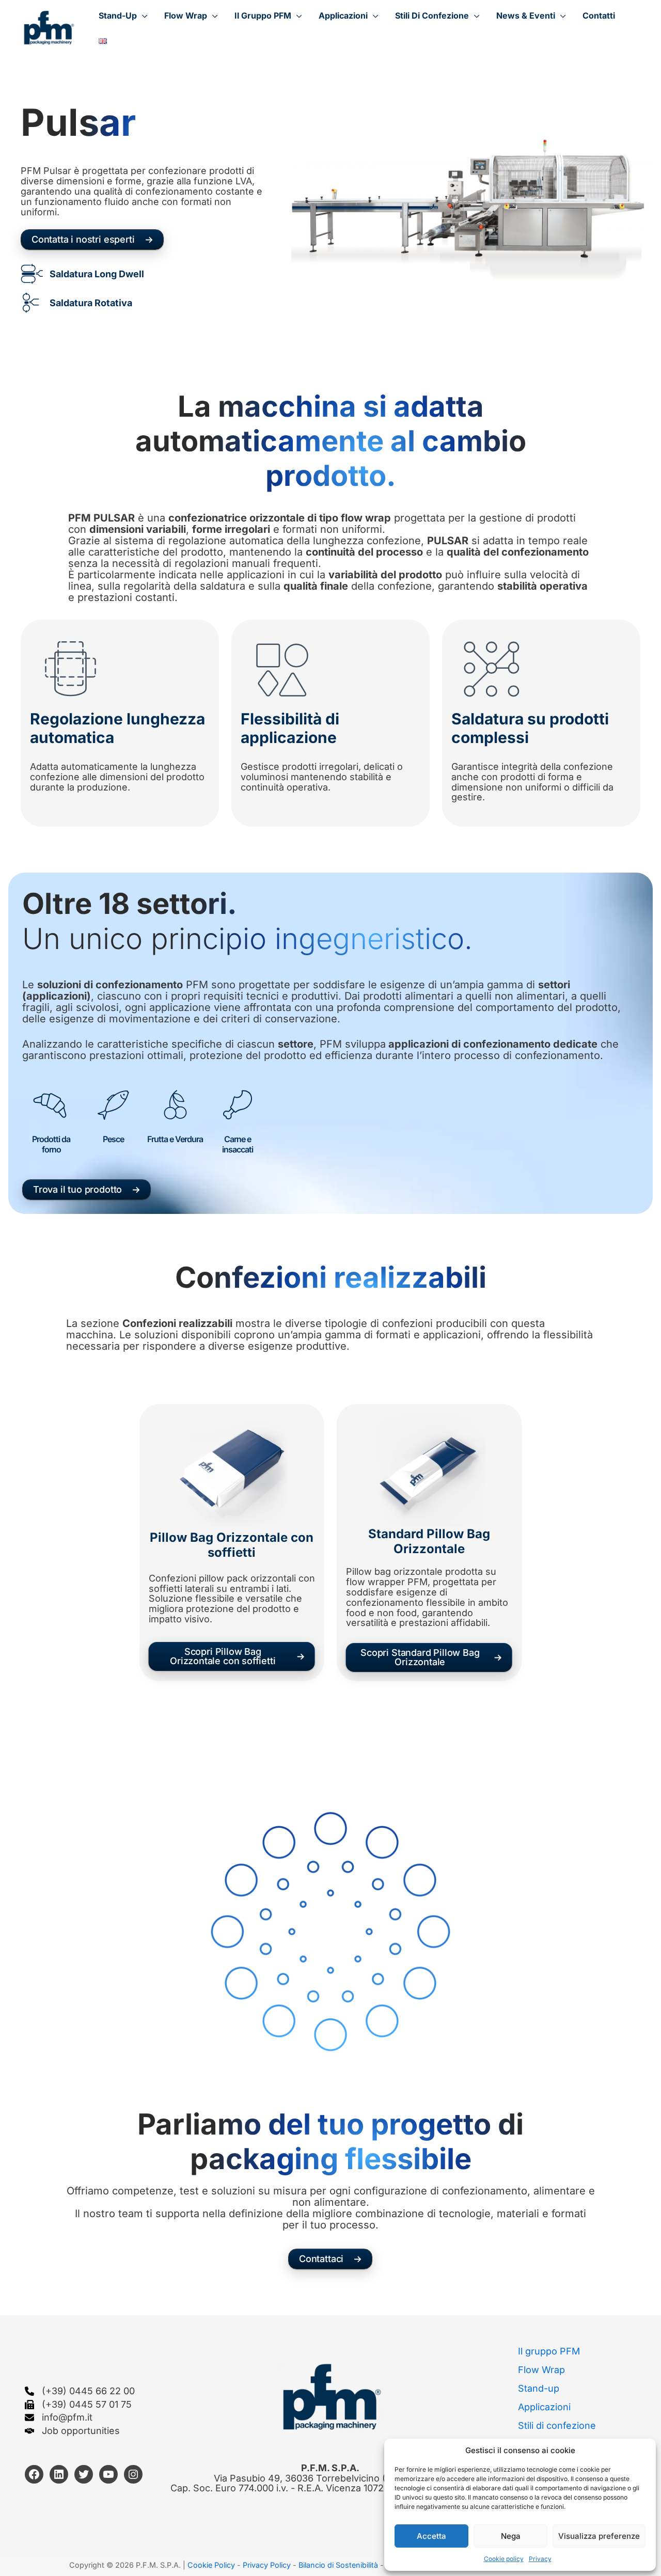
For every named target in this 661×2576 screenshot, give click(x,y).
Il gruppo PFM (549, 2351)
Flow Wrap (541, 2370)
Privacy (540, 2559)
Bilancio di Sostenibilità (338, 2565)
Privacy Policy (268, 2565)
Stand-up (539, 2388)
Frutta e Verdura (175, 1139)
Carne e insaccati (238, 1144)
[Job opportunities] (72, 2431)
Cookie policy (504, 2559)
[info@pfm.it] (59, 2417)
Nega (511, 2536)
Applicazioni (544, 2407)
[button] (123, 15)
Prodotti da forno (51, 1144)
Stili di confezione (557, 2425)
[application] (142, 15)
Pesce (113, 1139)
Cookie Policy (211, 2565)
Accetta (431, 2536)
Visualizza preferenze (599, 2536)
